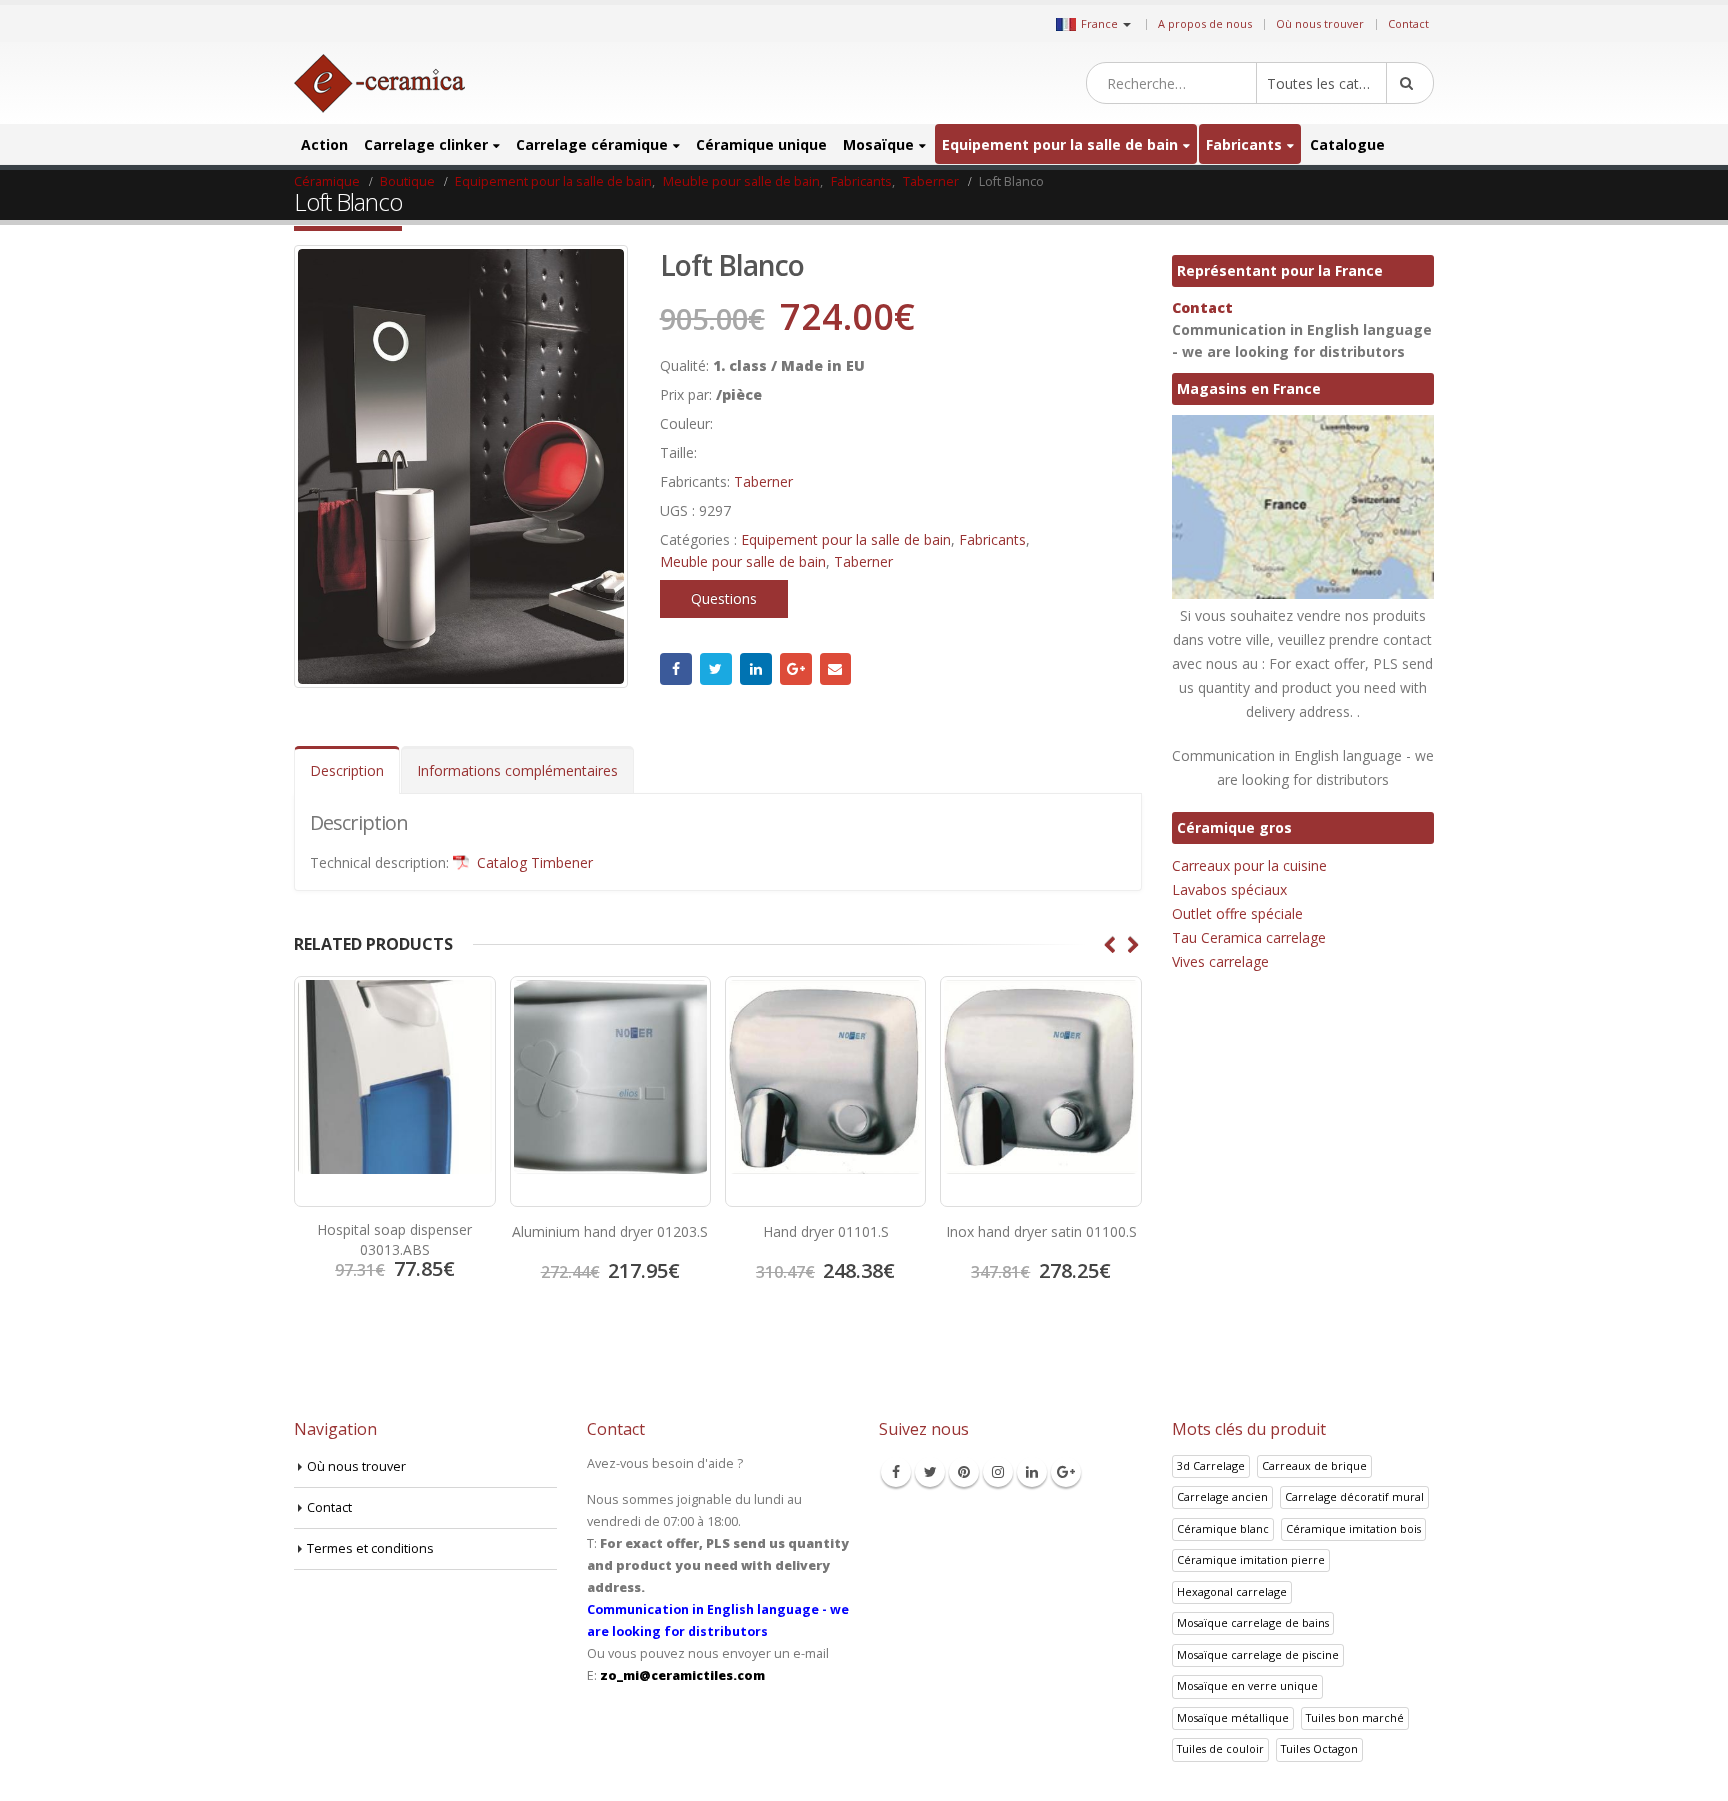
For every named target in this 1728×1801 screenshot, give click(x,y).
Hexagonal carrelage (1232, 1591)
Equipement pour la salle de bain (1060, 144)
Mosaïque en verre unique (1247, 1685)
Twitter (716, 669)
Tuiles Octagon (1319, 1748)
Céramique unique (761, 144)
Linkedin (1032, 1472)
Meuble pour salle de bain (743, 561)
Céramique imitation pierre (1251, 1559)
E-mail (836, 669)
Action (324, 144)
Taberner (763, 481)
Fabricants (1244, 144)
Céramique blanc (1223, 1528)
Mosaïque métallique (1233, 1717)
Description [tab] (347, 770)
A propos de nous (1205, 23)
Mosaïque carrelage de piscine (1258, 1654)
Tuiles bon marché (1355, 1717)
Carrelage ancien (1222, 1496)
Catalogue (1347, 144)
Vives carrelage (1220, 961)
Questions (724, 598)
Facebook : (676, 669)
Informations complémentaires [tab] (517, 770)
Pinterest (964, 1472)
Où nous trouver (1320, 23)
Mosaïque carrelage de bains (1253, 1622)
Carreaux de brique (1314, 1465)
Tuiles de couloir (1220, 1748)
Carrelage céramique (592, 144)
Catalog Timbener (533, 862)
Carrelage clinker (426, 144)
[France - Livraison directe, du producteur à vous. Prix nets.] (379, 83)
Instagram (998, 1472)
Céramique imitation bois (1353, 1528)
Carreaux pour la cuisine (1249, 865)
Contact (1408, 23)
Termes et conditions (370, 1548)
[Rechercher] (1410, 83)
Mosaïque (878, 144)
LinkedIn (756, 669)
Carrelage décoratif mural (1354, 1496)
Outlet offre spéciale (1237, 913)
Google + (796, 669)
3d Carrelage (1211, 1465)
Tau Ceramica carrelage (1249, 937)
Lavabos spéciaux (1229, 889)
